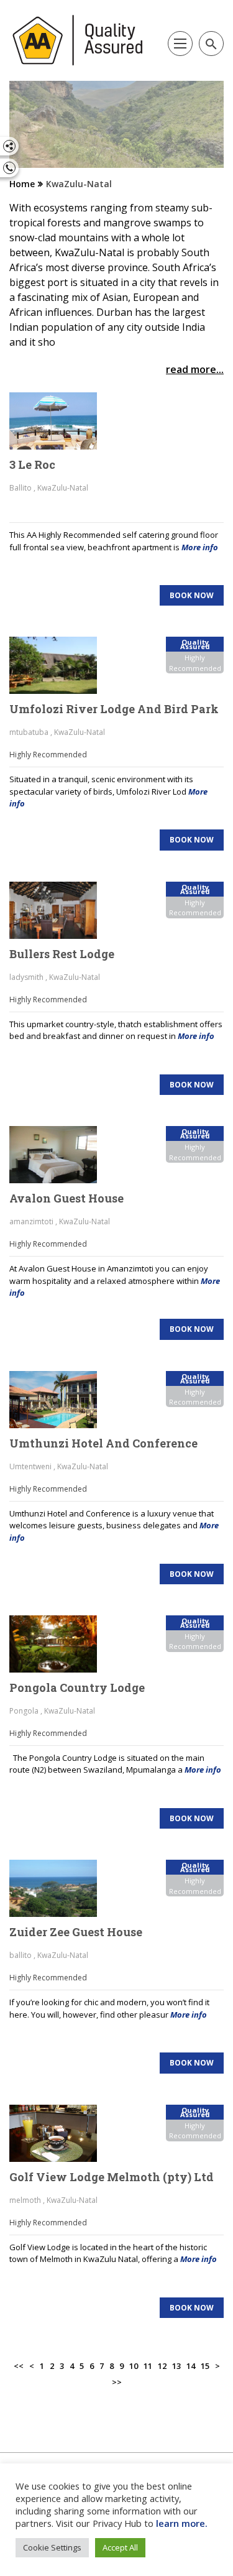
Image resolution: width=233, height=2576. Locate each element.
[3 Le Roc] (60, 421)
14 (191, 2366)
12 (162, 2366)
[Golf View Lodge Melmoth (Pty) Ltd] (60, 2133)
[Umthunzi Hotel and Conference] (60, 1400)
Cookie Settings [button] (52, 2547)
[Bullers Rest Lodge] (60, 910)
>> (117, 2382)
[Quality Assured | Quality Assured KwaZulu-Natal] (78, 40)
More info (200, 547)
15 (205, 2366)
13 (176, 2366)
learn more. (182, 2523)
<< (19, 2366)
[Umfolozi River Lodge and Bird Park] (60, 665)
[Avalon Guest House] (60, 1155)
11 (148, 2366)
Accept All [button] (120, 2547)
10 (134, 2366)
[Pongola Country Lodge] (60, 1644)
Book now (192, 595)
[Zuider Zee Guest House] (60, 1888)
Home (22, 184)
